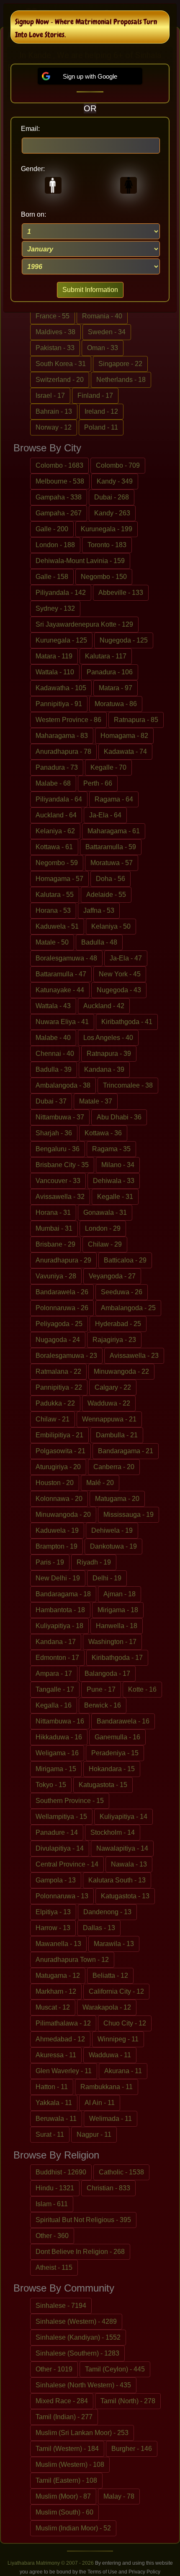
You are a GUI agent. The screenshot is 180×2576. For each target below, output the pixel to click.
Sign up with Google (90, 76)
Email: (30, 129)
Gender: (33, 169)
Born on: (33, 214)
